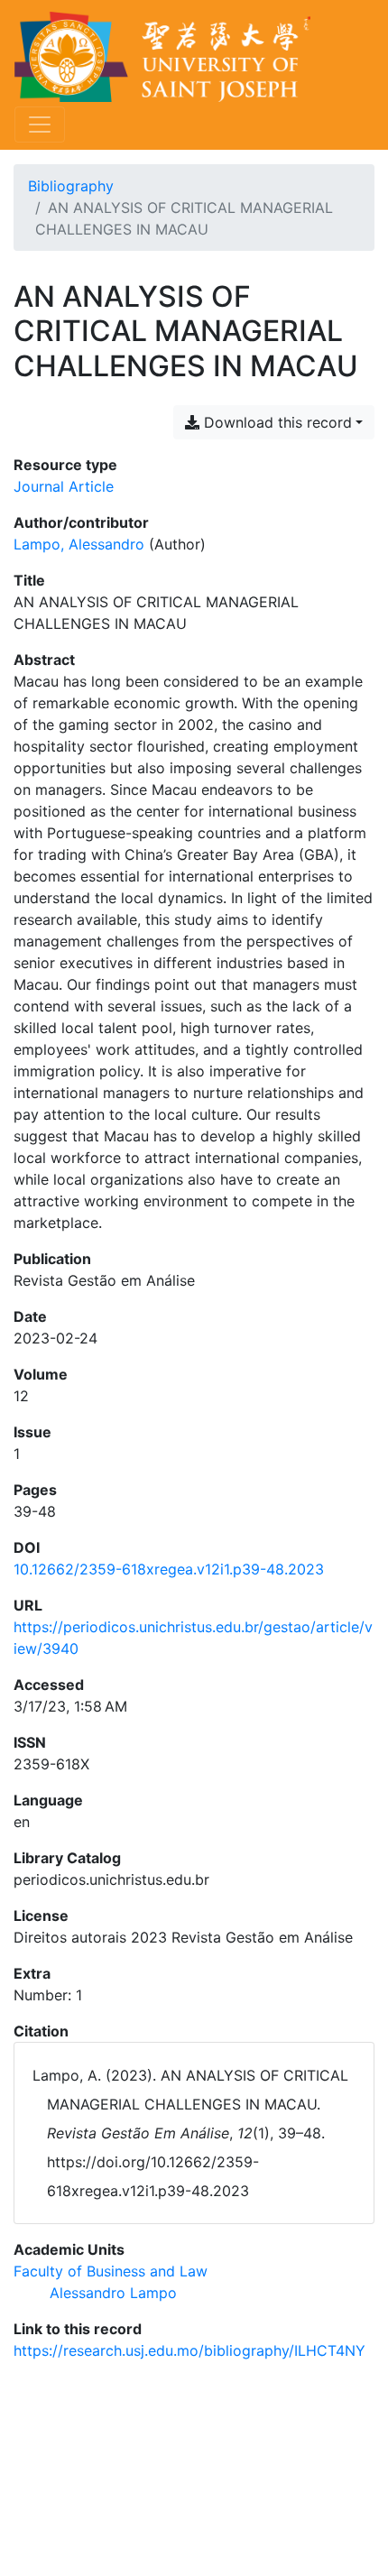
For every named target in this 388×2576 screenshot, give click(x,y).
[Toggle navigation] (40, 125)
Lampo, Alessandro (79, 544)
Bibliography (71, 186)
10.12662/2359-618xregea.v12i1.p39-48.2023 (169, 1569)
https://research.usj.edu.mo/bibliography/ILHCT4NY (189, 2350)
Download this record (276, 422)
